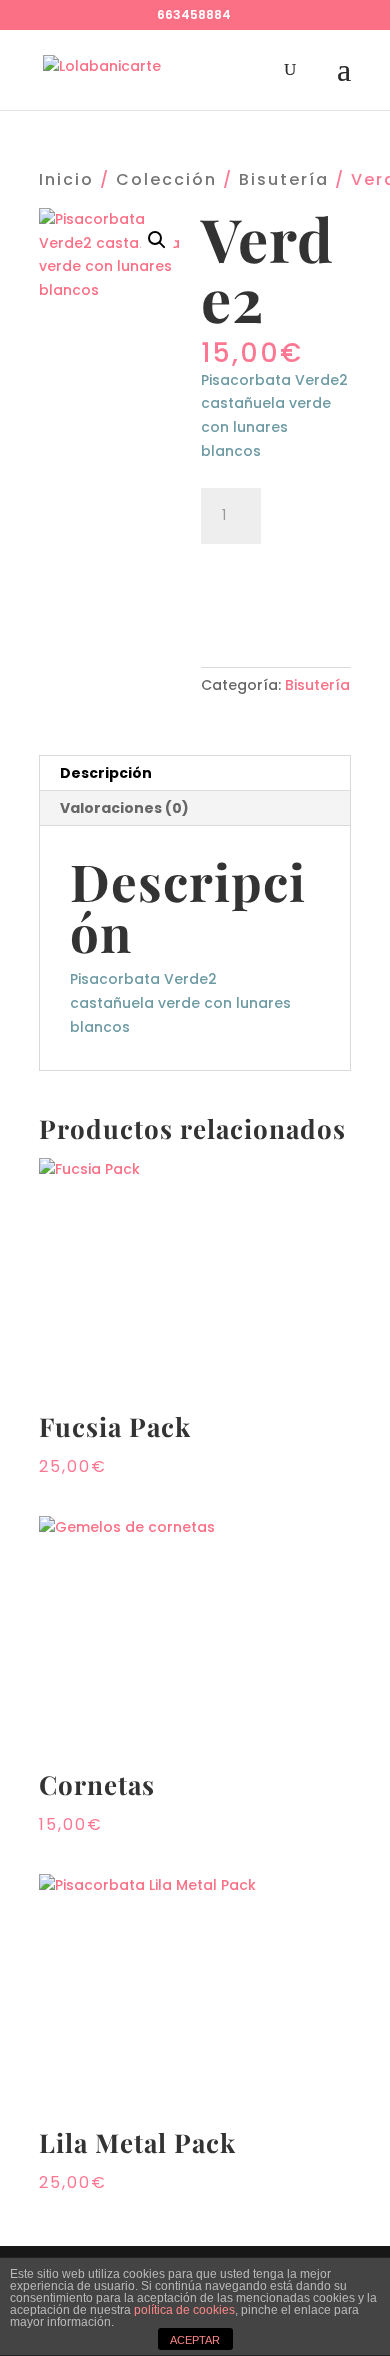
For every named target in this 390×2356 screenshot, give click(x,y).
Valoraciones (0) (124, 808)
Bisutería (284, 179)
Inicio (66, 179)
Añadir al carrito (276, 586)
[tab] (195, 773)
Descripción (106, 773)
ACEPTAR (195, 2340)
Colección (166, 179)
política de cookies (184, 2310)
